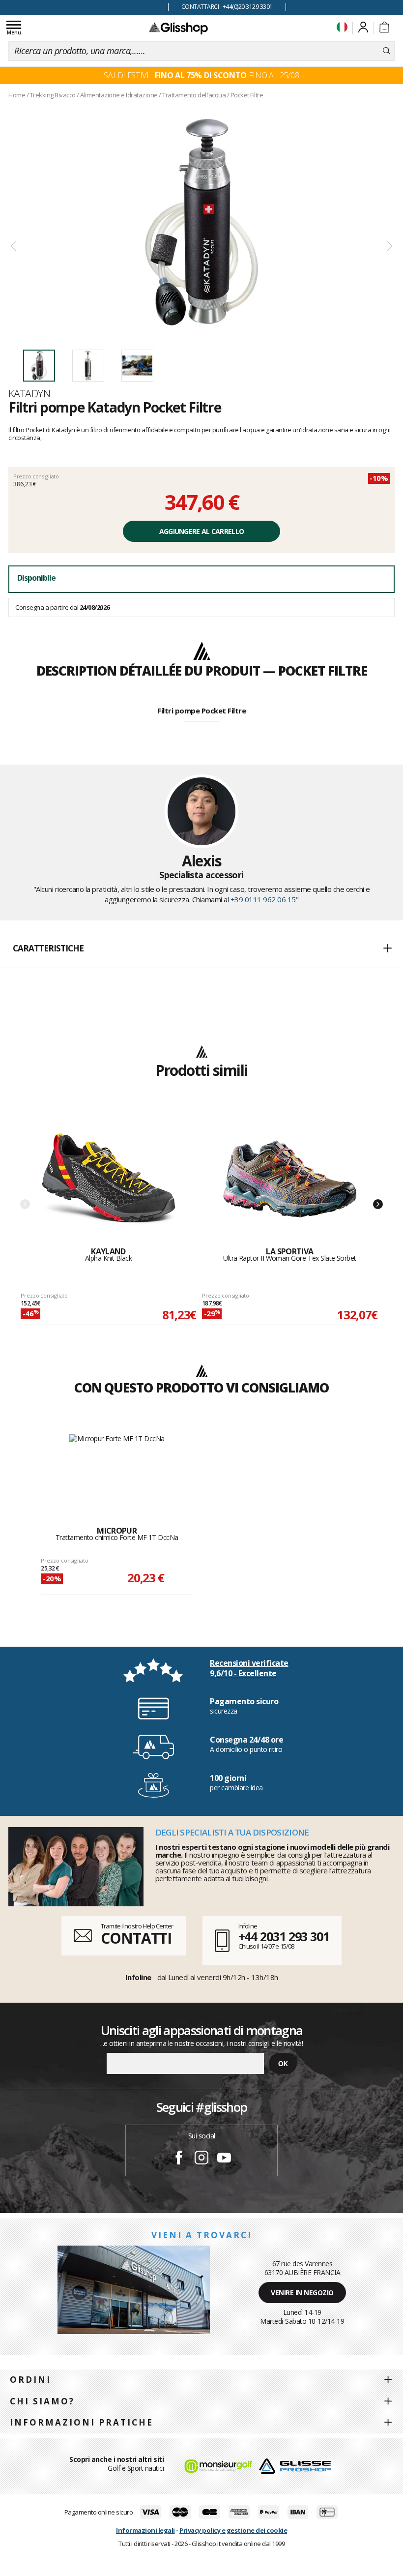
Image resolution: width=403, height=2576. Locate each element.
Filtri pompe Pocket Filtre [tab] (201, 711)
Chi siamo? (42, 2401)
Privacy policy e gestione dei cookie (233, 2530)
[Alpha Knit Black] (109, 1179)
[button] (201, 949)
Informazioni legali (145, 2530)
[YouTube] (224, 2159)
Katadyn (29, 393)
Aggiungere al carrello (202, 531)
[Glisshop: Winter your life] (178, 28)
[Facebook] (179, 2159)
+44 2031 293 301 (284, 1936)
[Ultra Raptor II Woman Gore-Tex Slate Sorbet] (290, 1179)
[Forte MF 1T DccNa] (117, 1470)
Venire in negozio (302, 2293)
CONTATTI (136, 1938)
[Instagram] (201, 2159)
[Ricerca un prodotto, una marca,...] (387, 51)
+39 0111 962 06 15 (263, 899)
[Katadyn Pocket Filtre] (201, 222)
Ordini (30, 2380)
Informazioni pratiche (82, 2422)
